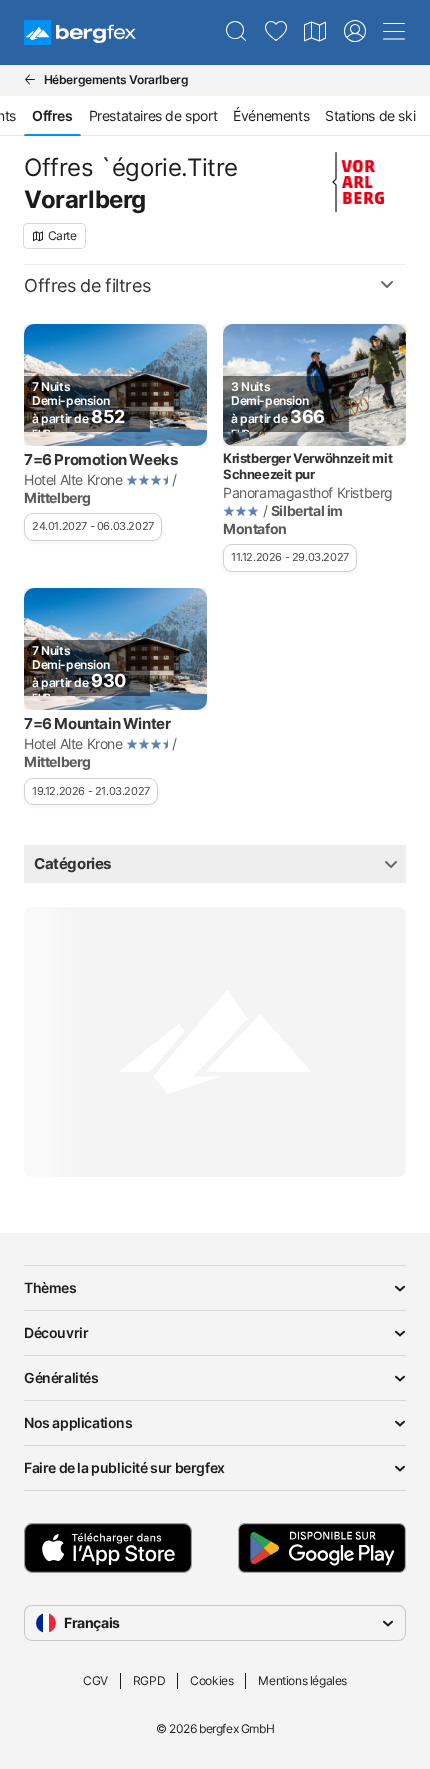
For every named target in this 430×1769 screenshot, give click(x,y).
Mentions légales (302, 1680)
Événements (271, 115)
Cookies (211, 1680)
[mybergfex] (355, 32)
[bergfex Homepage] (80, 32)
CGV (95, 1680)
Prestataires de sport (153, 115)
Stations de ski (370, 115)
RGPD (149, 1680)
